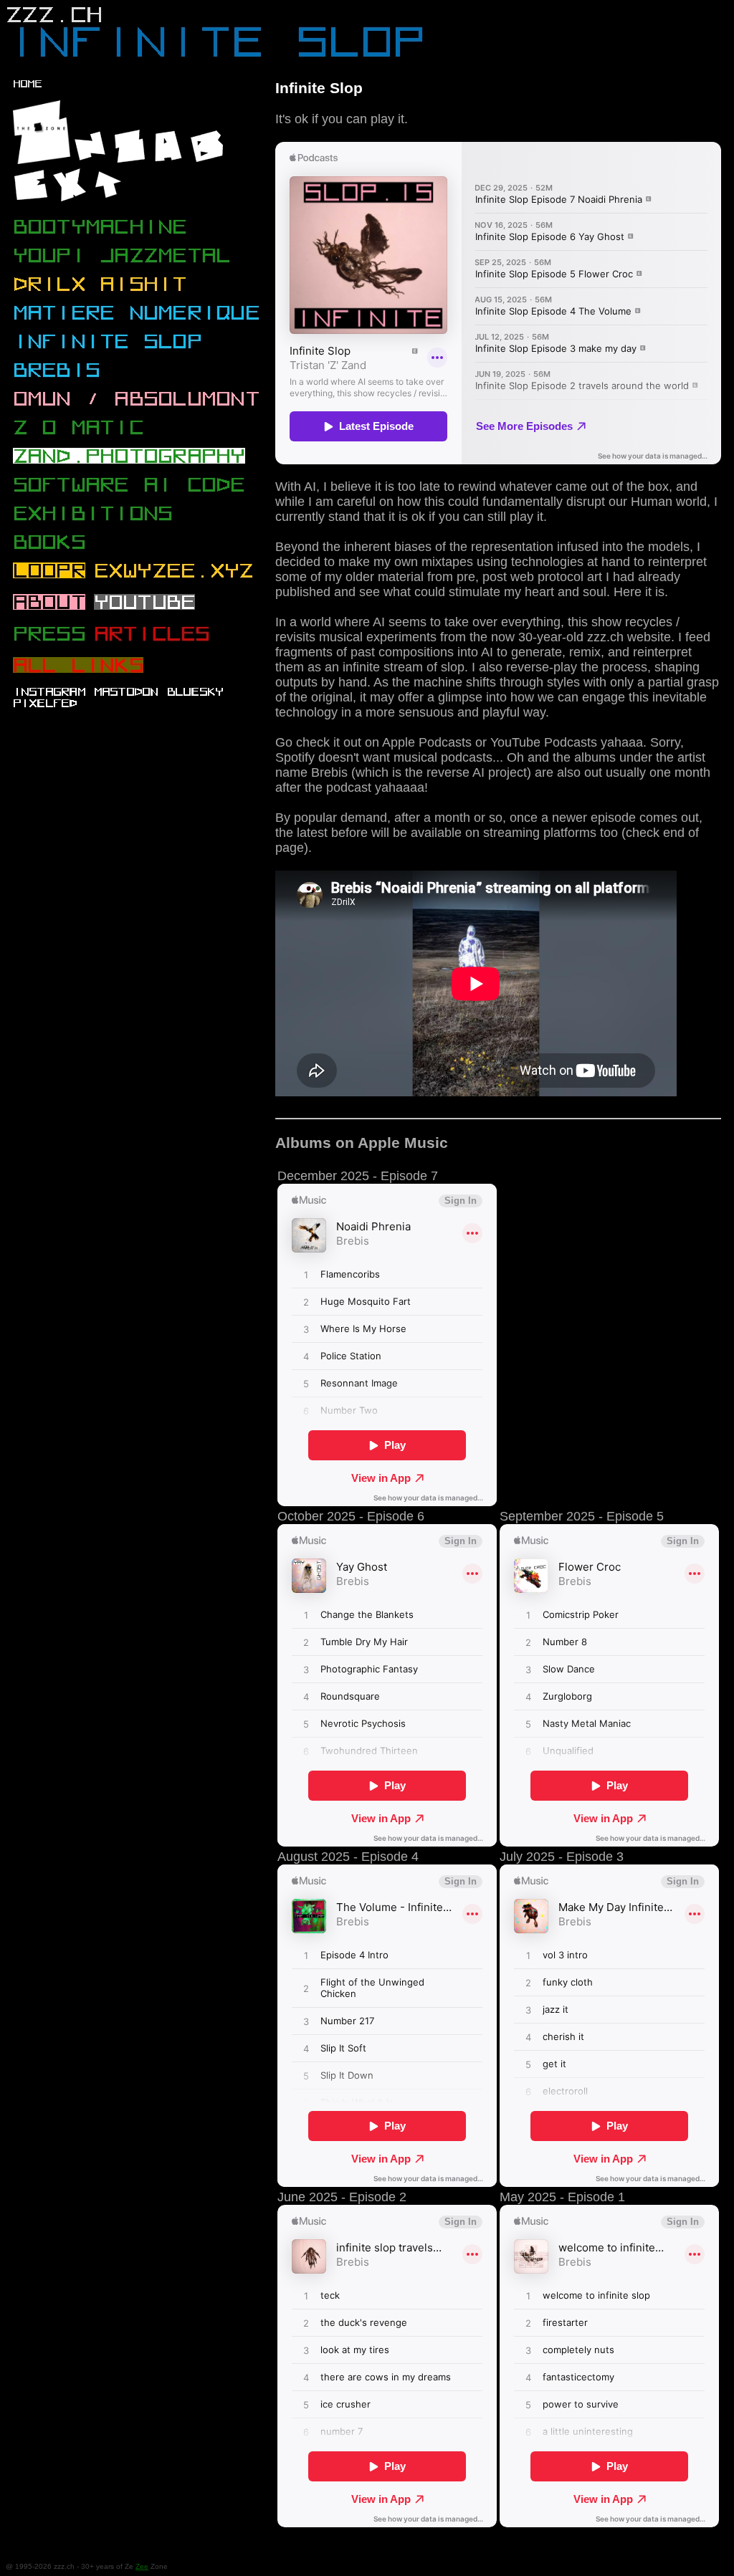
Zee (142, 2566)
